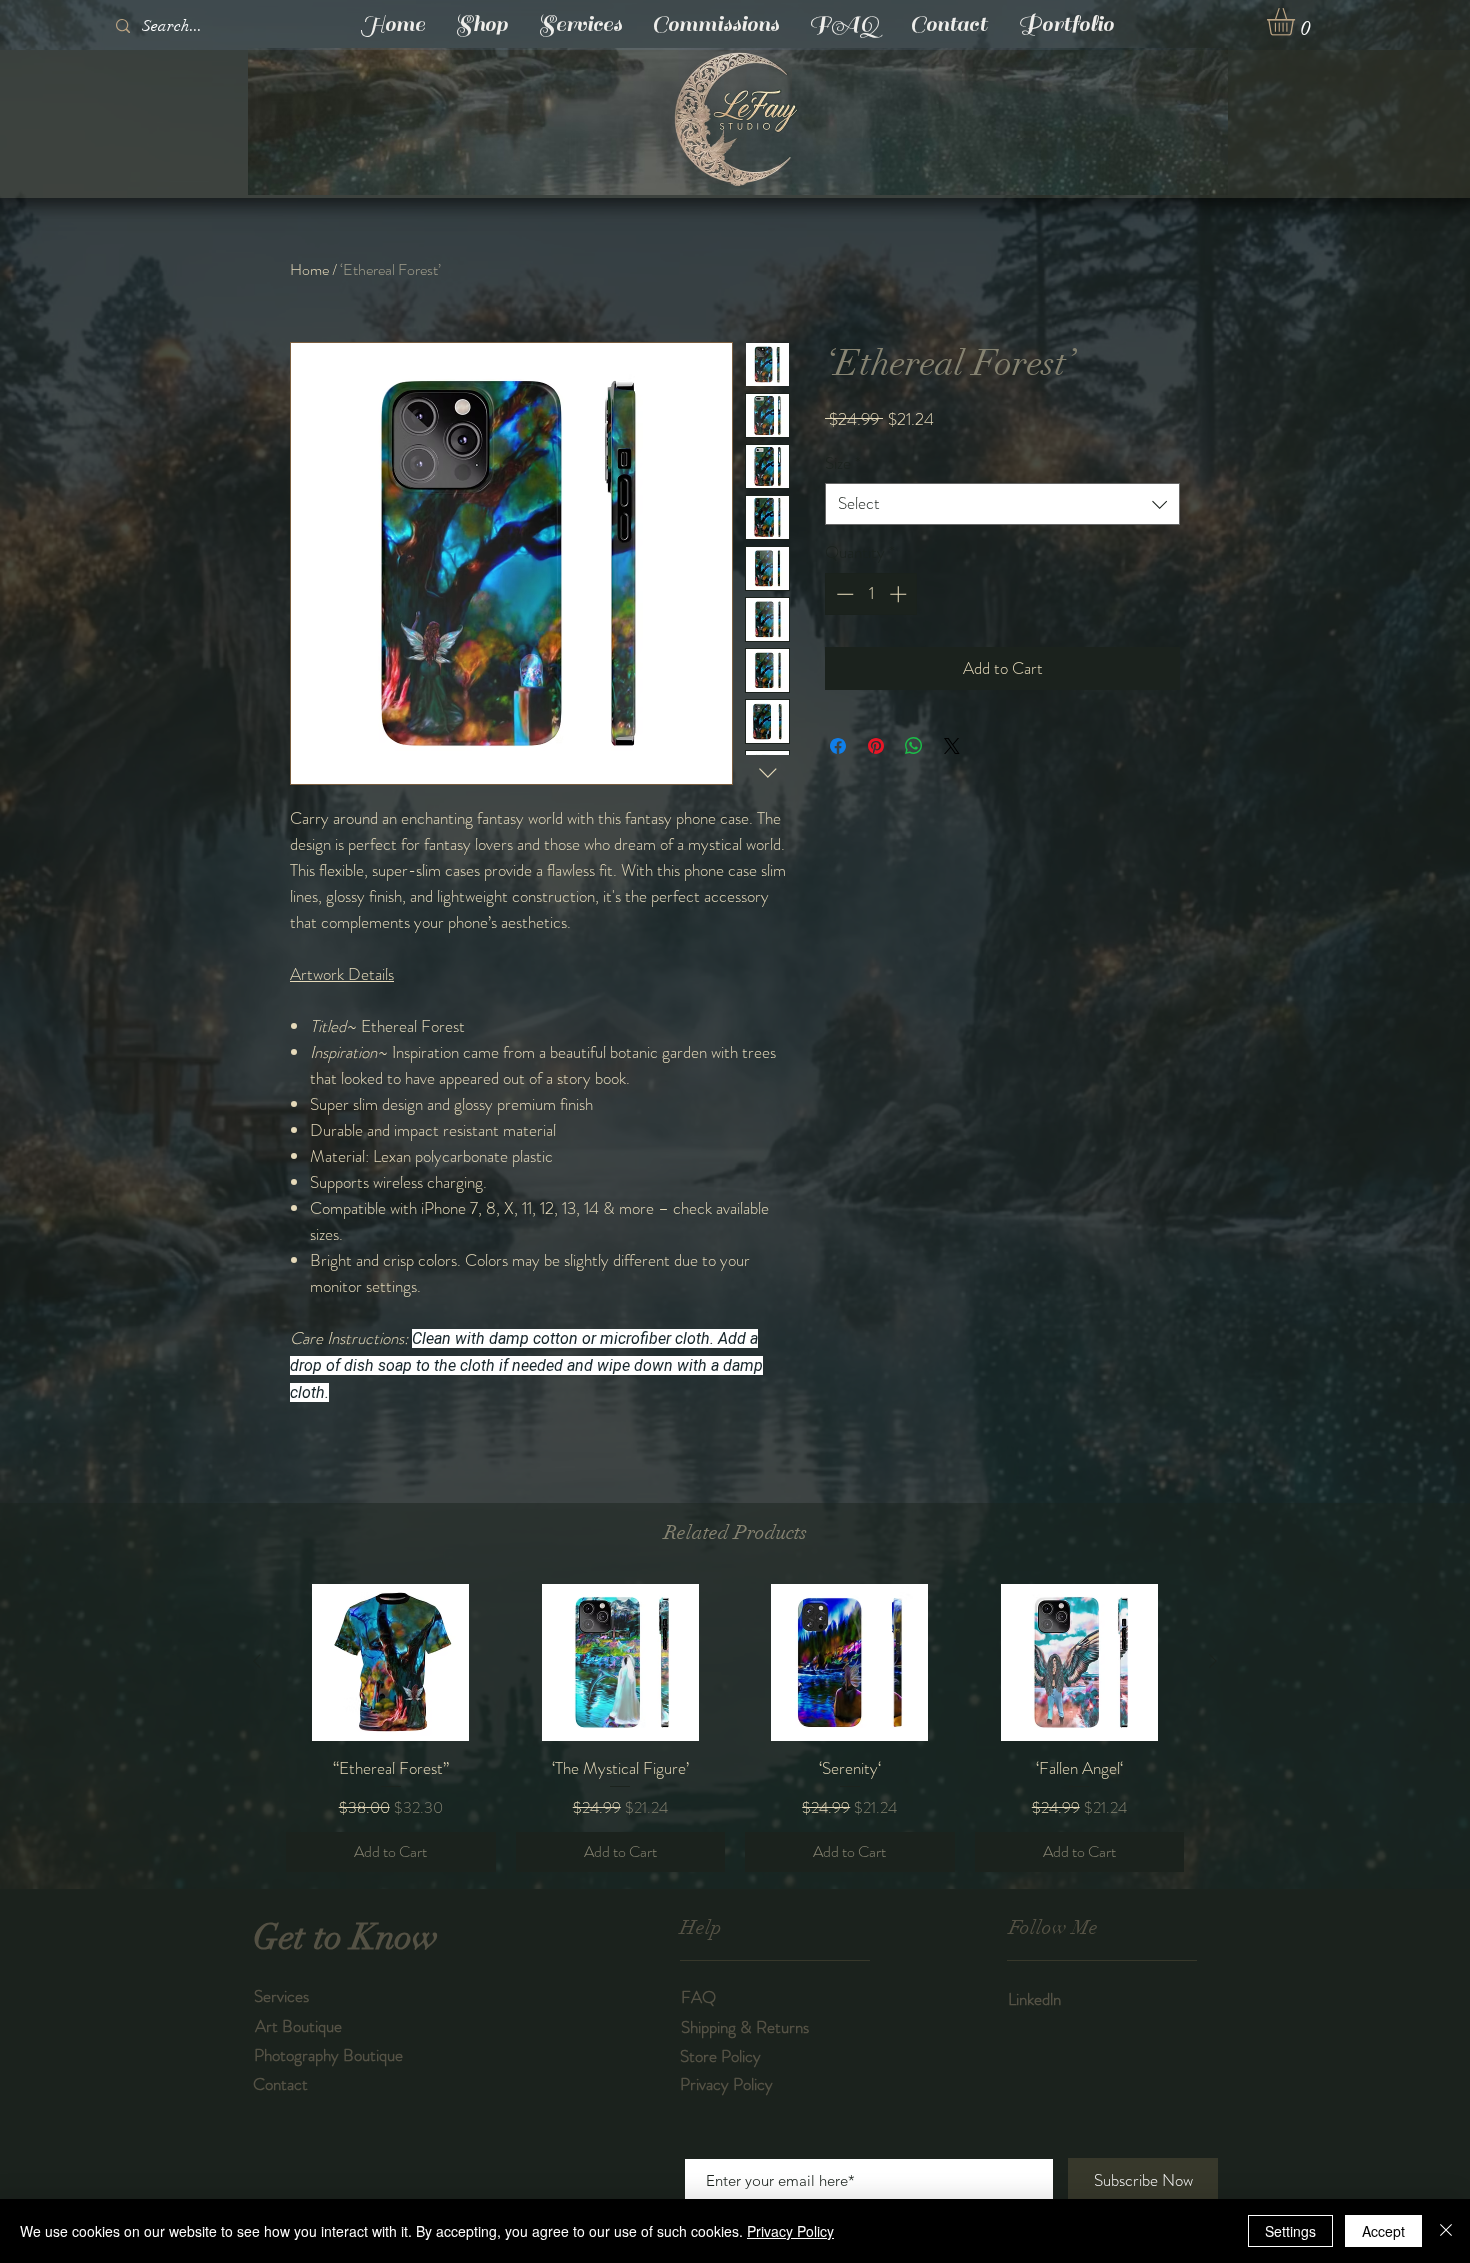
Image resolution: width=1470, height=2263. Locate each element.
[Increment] (900, 594)
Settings (1290, 2231)
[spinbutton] (871, 594)
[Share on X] (952, 746)
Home (309, 269)
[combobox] (1002, 504)
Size (843, 463)
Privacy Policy (790, 2231)
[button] (1297, 22)
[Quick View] (391, 1662)
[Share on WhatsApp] (914, 746)
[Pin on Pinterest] (876, 746)
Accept (1383, 2231)
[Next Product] (1213, 1661)
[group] (735, 1728)
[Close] (1446, 2231)
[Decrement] (843, 594)
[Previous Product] (257, 1661)
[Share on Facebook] (838, 746)
